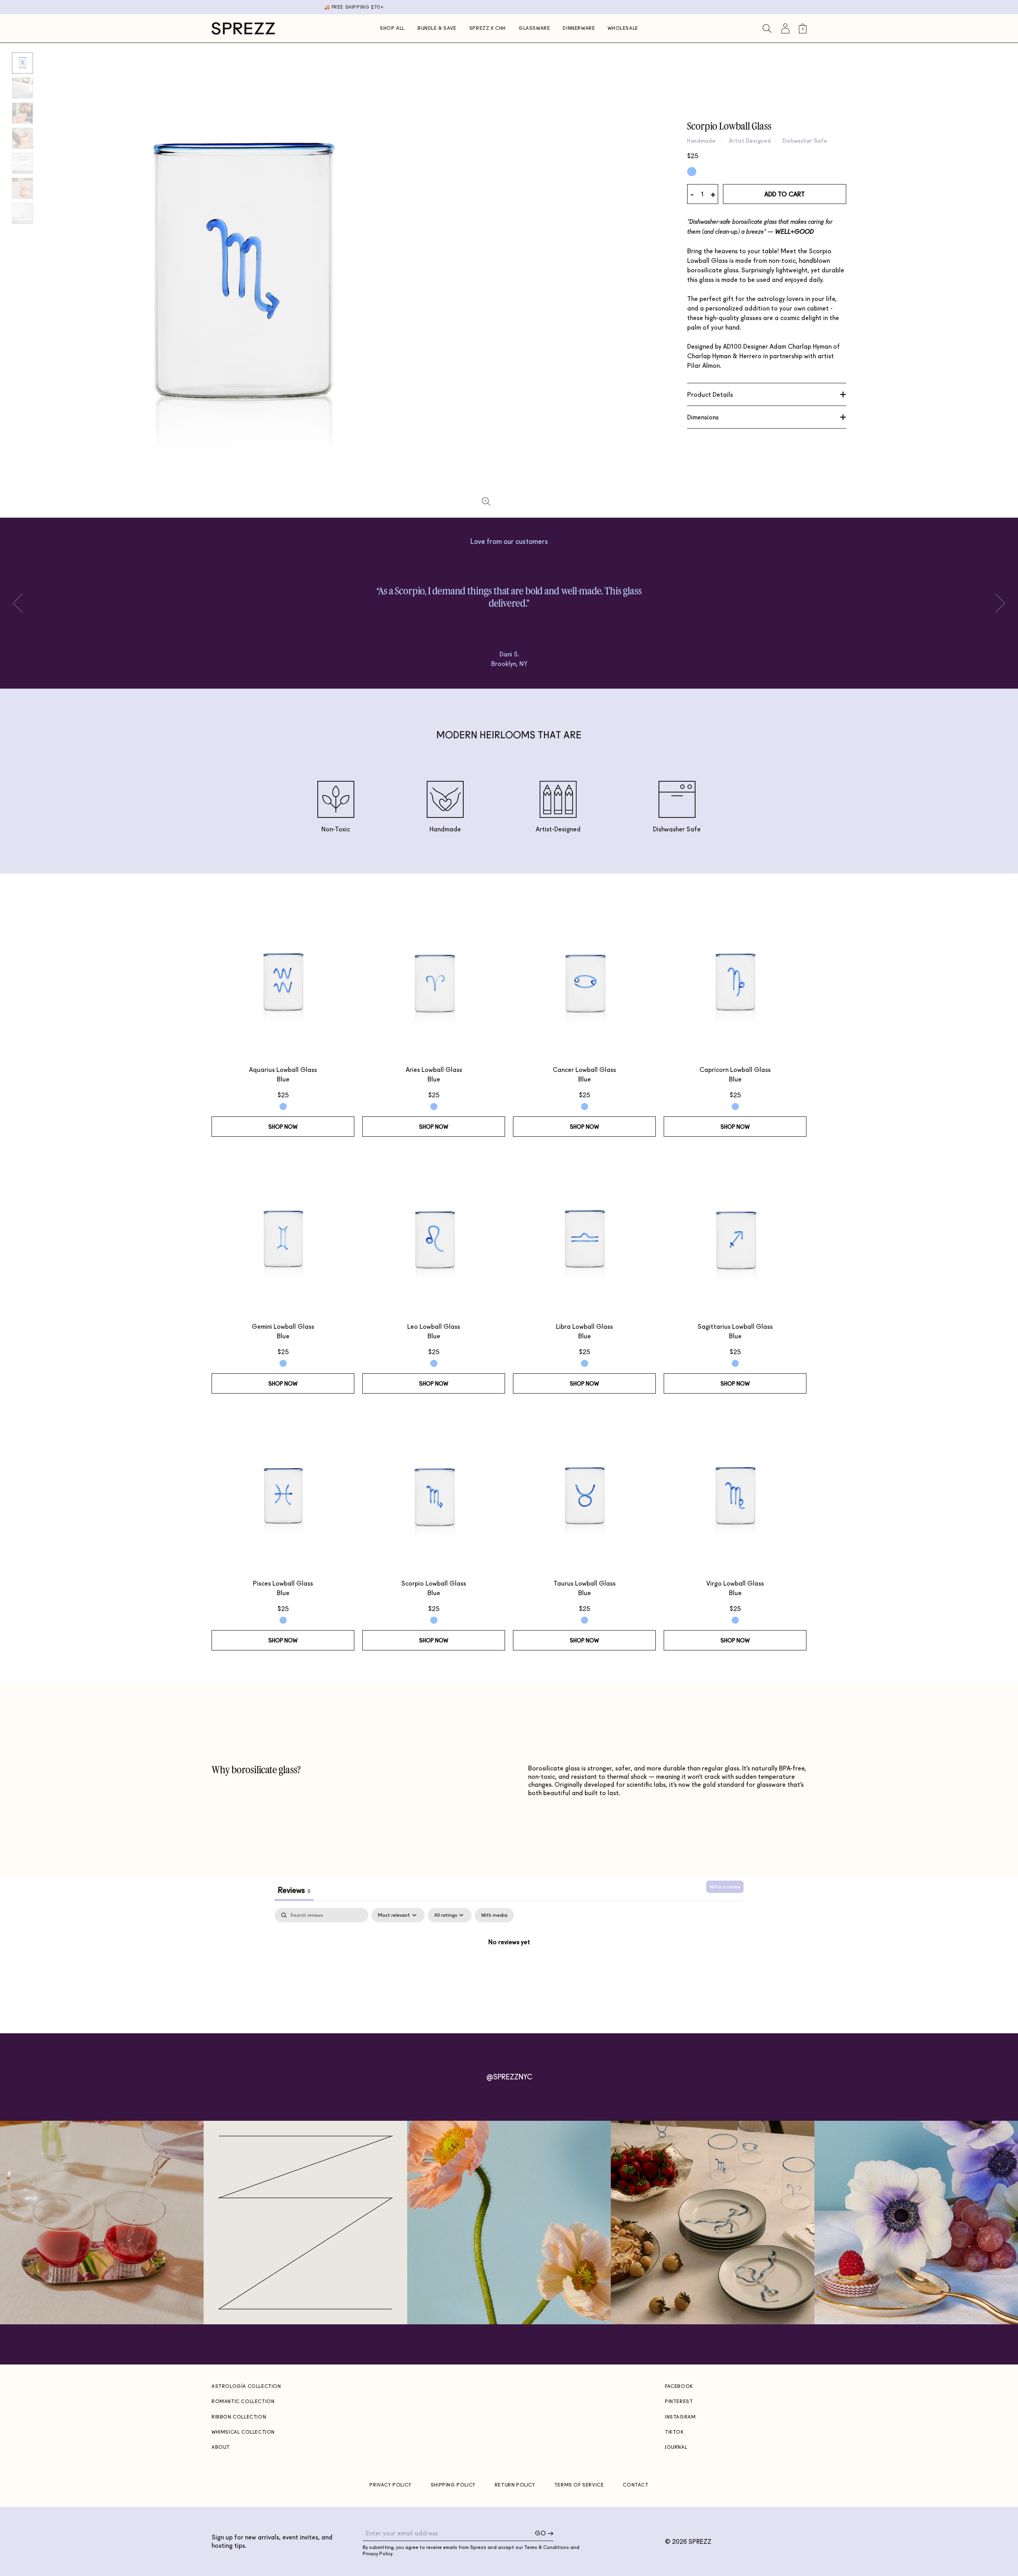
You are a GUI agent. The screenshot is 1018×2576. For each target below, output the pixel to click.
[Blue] (692, 172)
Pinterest (679, 2401)
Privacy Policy (390, 2485)
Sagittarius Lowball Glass (735, 1326)
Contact (635, 2485)
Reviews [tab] (294, 1890)
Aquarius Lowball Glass (283, 1069)
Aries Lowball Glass (434, 1069)
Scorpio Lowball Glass (434, 1583)
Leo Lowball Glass (434, 1326)
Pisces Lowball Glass (283, 1583)
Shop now (283, 1127)
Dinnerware (579, 28)
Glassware (534, 28)
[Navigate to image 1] (22, 88)
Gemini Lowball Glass (283, 1326)
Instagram (680, 2417)
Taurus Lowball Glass (585, 1583)
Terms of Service (579, 2485)
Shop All (392, 28)
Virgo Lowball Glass (735, 1583)
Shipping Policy (453, 2485)
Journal (676, 2447)
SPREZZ (700, 2541)
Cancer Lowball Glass (584, 1069)
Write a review (725, 1887)
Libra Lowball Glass (584, 1326)
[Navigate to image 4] (22, 163)
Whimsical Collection (243, 2432)
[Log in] (785, 28)
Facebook (679, 2386)
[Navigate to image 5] (22, 188)
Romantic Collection (243, 2401)
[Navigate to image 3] (22, 138)
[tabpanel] (509, 1968)
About (221, 2447)
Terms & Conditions (547, 2547)
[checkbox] (494, 1915)
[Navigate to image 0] (22, 63)
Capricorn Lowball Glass (735, 1069)
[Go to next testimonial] (22, 603)
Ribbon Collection (239, 2417)
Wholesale (623, 28)
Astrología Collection (246, 2386)
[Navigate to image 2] (22, 113)
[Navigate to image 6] (22, 213)
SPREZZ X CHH (488, 28)
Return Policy (515, 2485)
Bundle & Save (437, 28)
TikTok (674, 2432)
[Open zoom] (486, 502)
